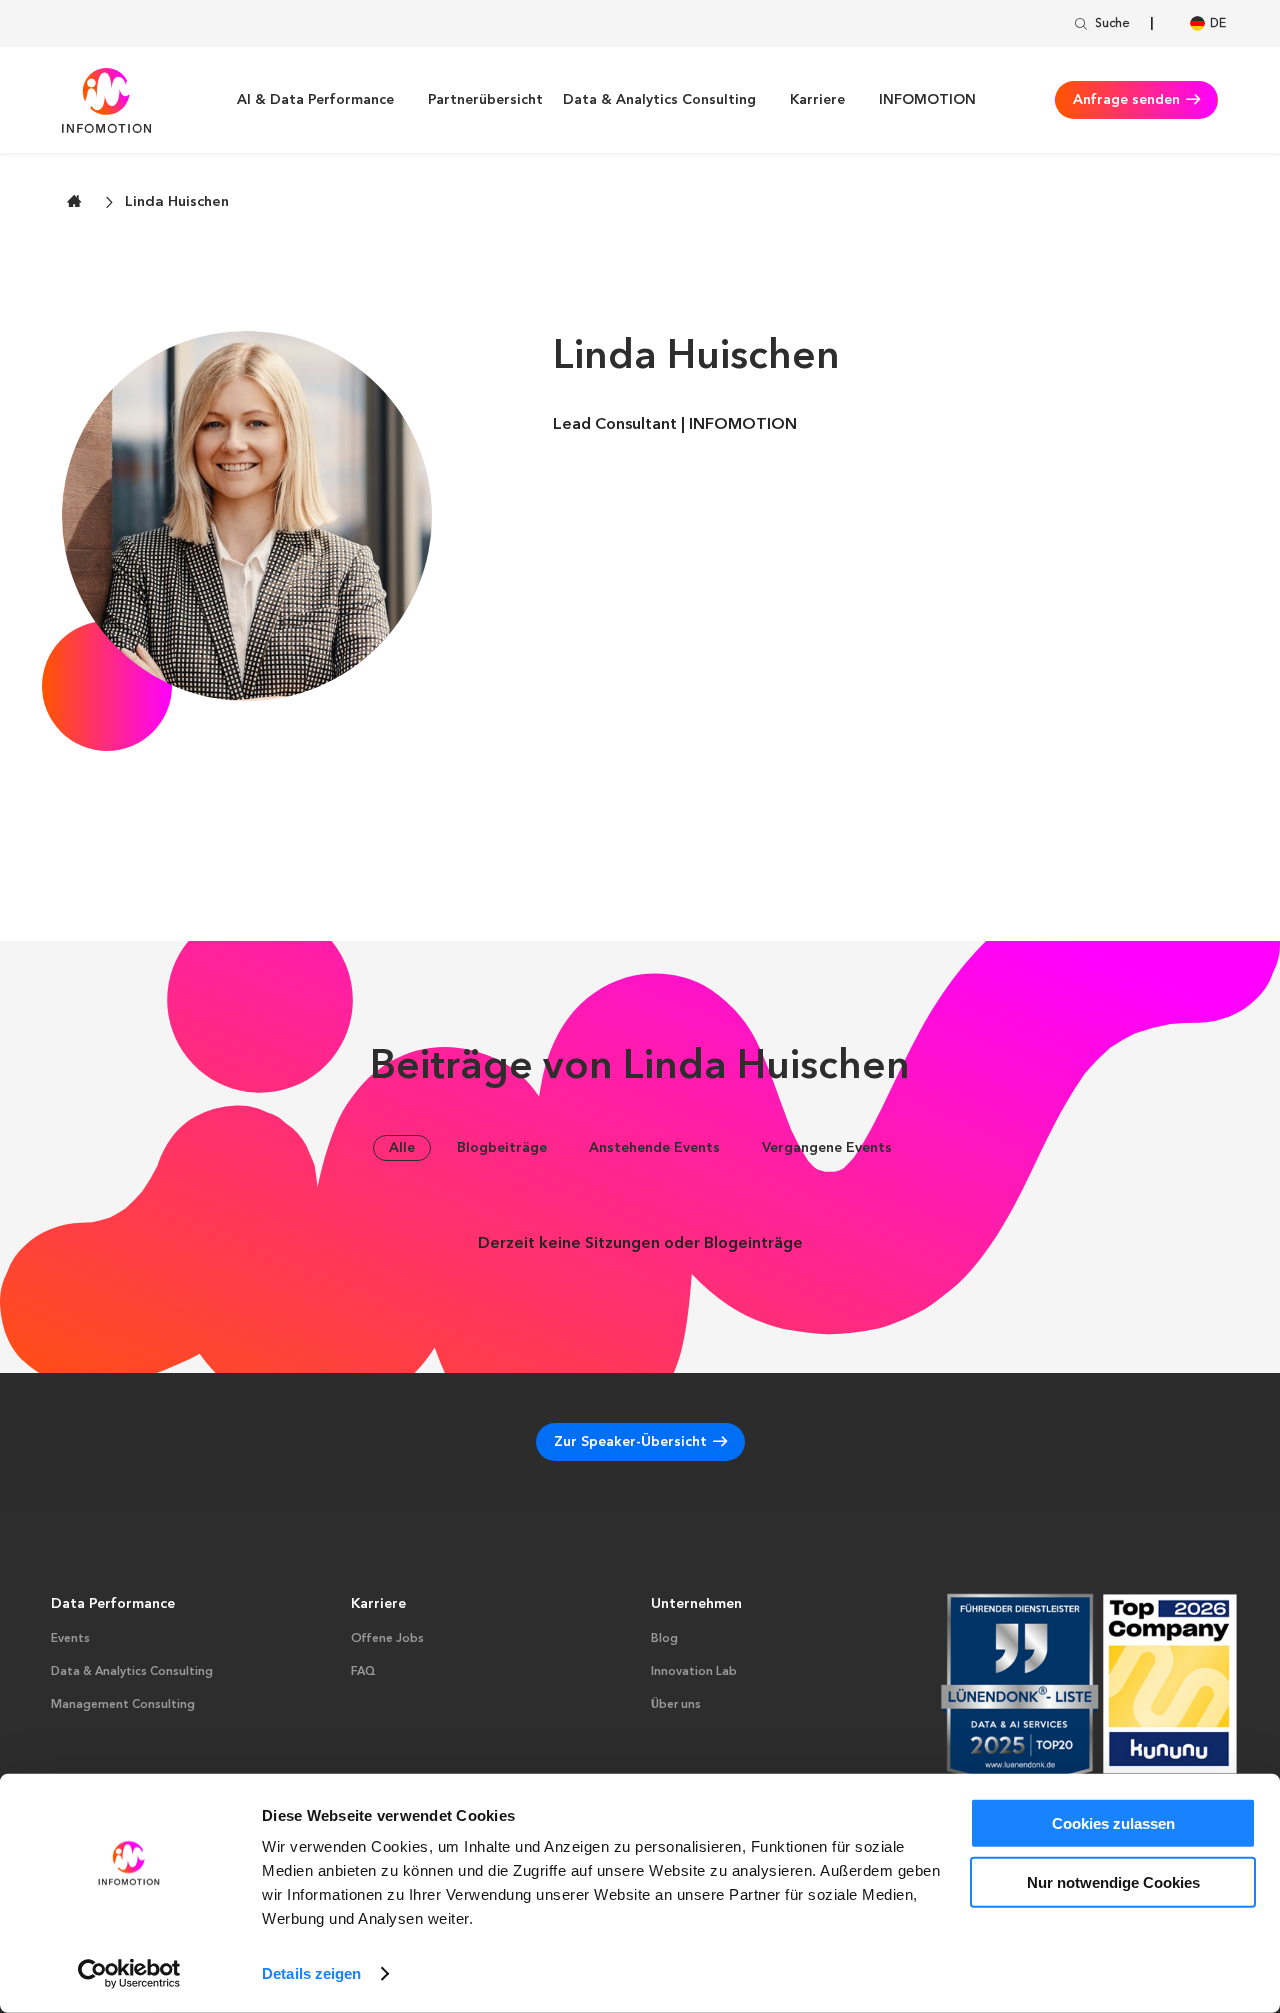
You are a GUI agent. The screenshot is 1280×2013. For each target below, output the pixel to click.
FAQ (363, 1672)
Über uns (676, 1705)
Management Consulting (123, 1705)
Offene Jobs (387, 1639)
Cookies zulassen (1113, 1823)
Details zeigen (311, 1973)
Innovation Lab (694, 1672)
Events (70, 1639)
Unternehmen (696, 1604)
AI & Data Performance (315, 100)
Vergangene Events (827, 1148)
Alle (402, 1148)
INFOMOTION (927, 100)
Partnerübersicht (485, 100)
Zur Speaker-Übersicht (630, 1442)
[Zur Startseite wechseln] (74, 201)
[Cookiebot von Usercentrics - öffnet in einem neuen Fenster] (129, 1974)
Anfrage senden (1126, 100)
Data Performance (113, 1604)
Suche (1112, 24)
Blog (664, 1639)
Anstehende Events (654, 1148)
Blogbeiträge (502, 1148)
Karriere (817, 100)
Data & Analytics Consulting (659, 100)
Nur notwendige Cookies (1113, 1881)
